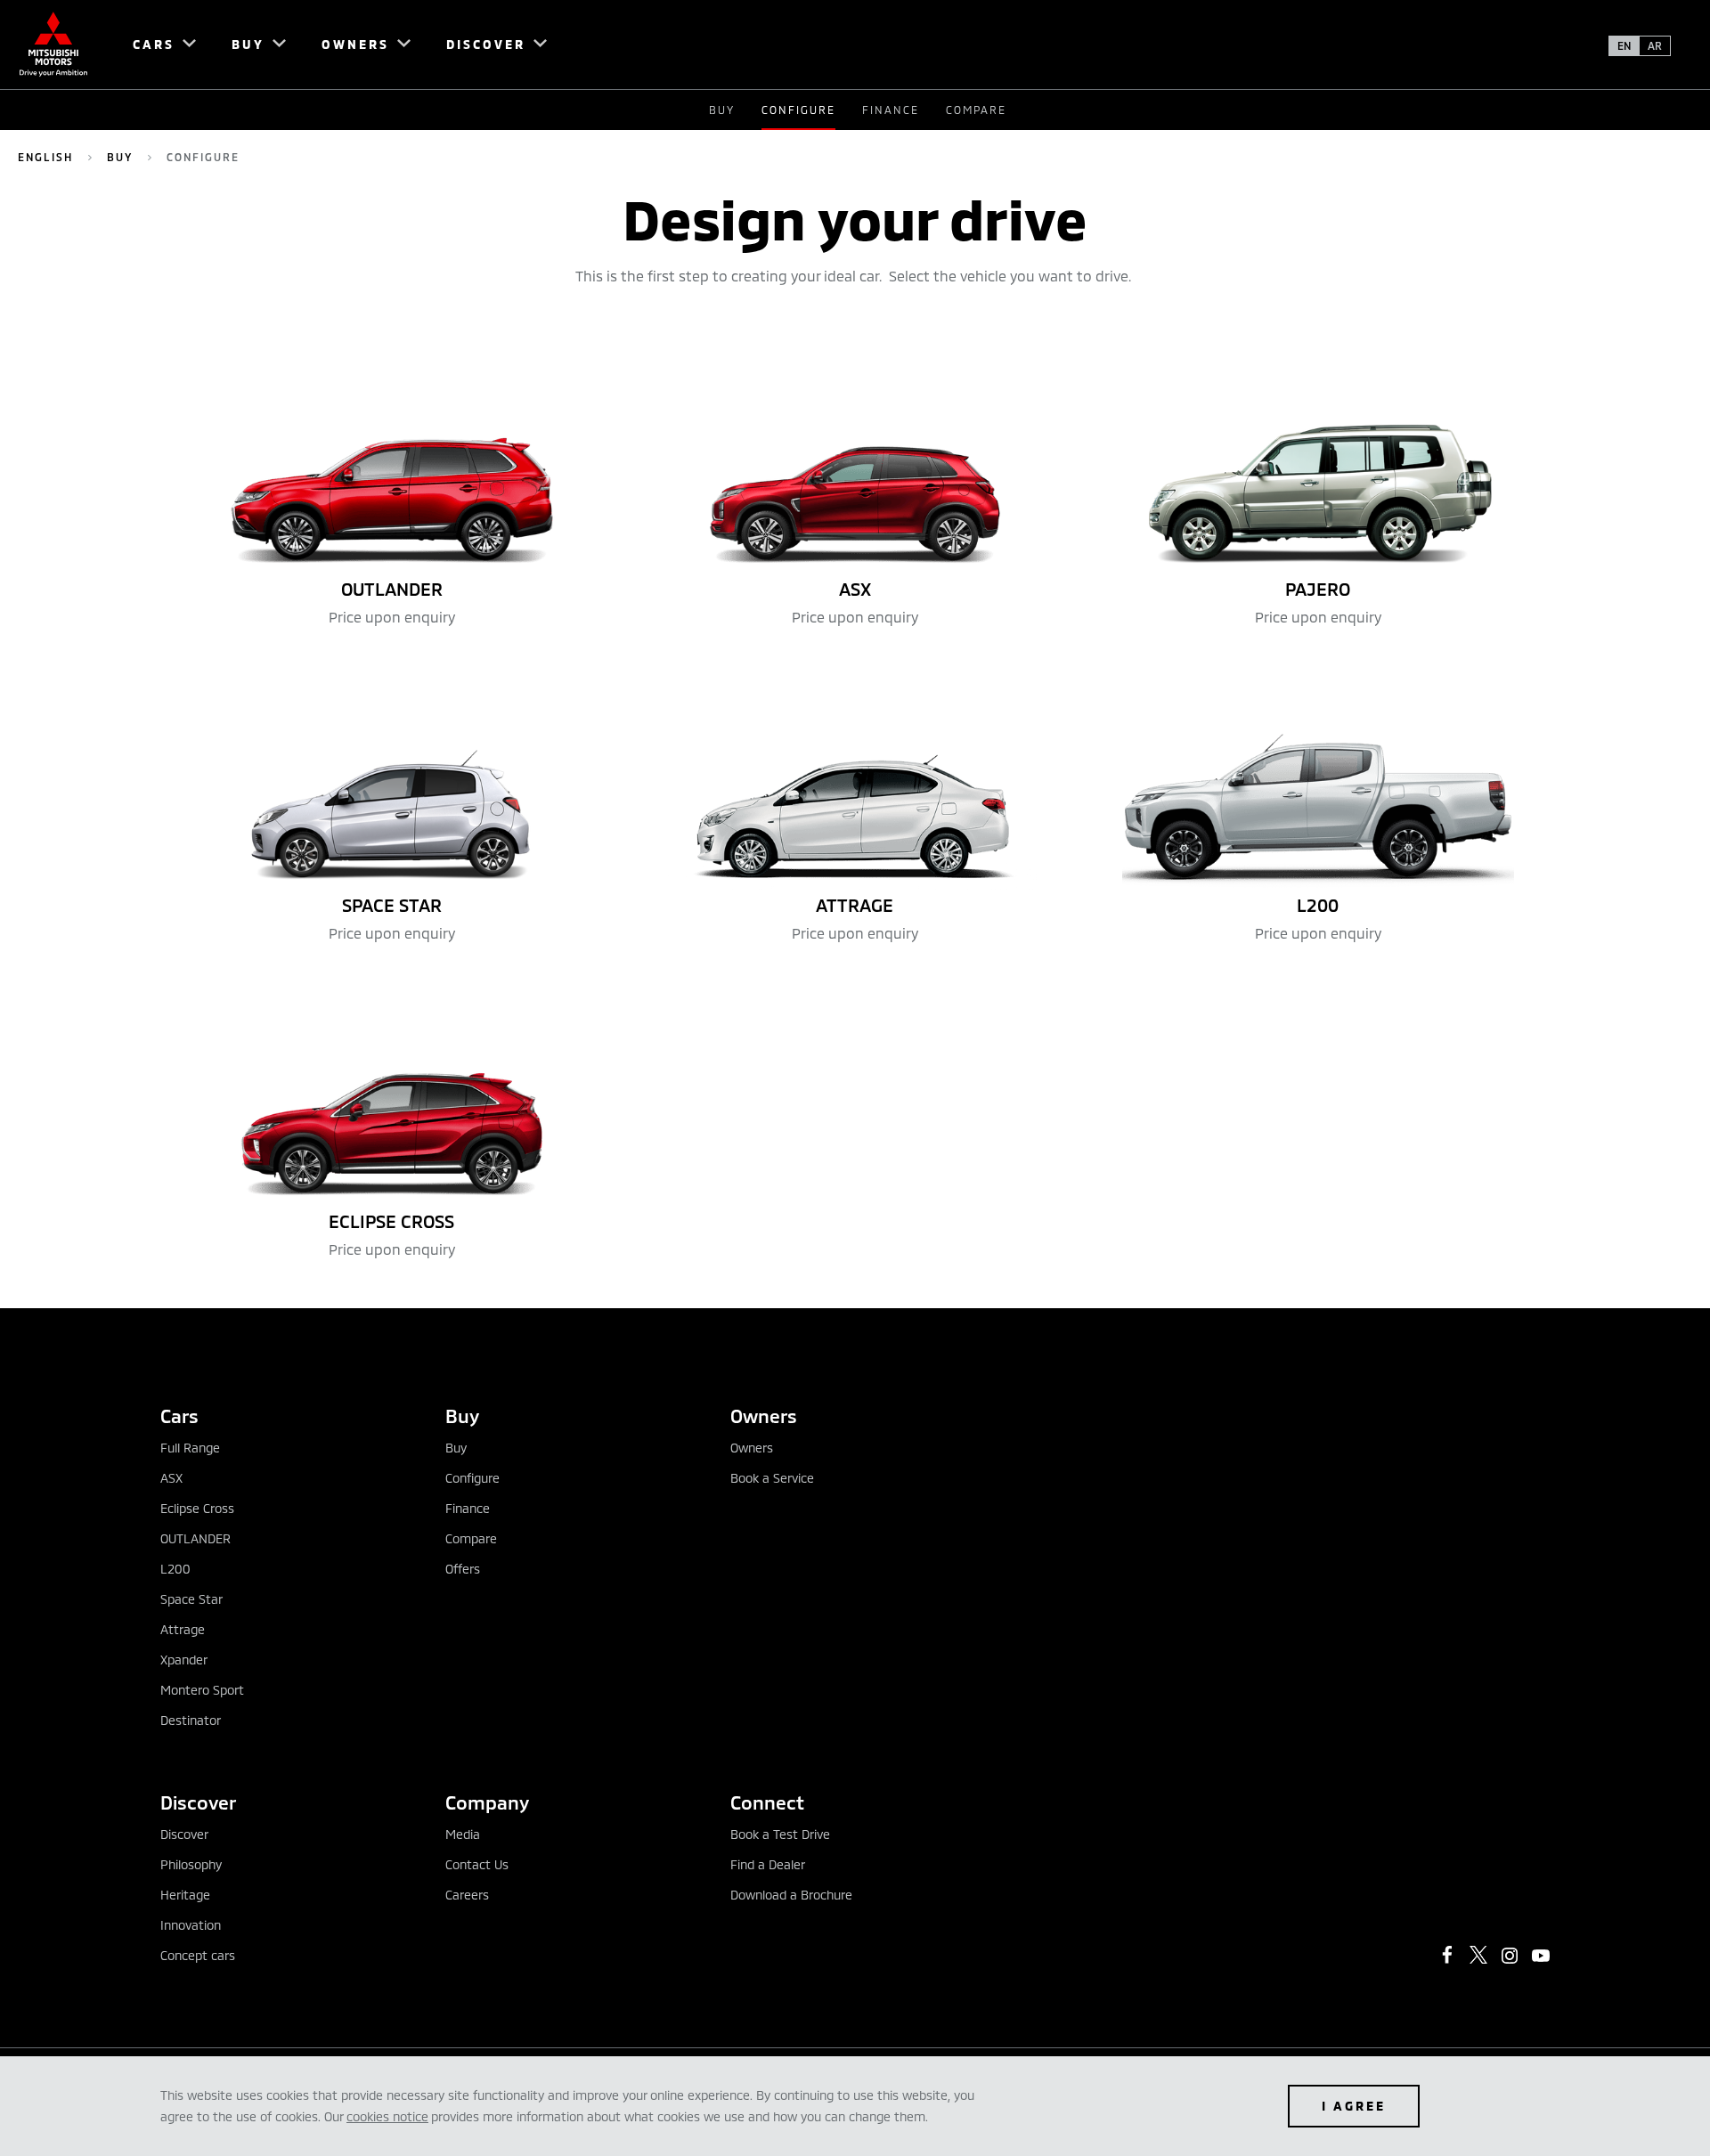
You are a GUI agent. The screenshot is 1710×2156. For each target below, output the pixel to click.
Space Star (191, 1599)
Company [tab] (487, 1802)
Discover (184, 1834)
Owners (752, 1448)
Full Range (190, 1448)
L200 (175, 1569)
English (45, 157)
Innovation (191, 1925)
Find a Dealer (768, 1864)
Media (463, 1834)
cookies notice (387, 2116)
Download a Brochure (791, 1895)
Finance (891, 110)
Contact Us (477, 1864)
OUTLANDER (195, 1538)
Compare (976, 110)
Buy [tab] (462, 1416)
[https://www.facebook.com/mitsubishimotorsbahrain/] (1447, 1955)
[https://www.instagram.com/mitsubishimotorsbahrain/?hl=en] (1510, 1956)
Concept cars (198, 1955)
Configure (472, 1478)
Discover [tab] (198, 1802)
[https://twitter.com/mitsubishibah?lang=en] (1478, 1955)
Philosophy (191, 1864)
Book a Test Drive (780, 1834)
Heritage (185, 1895)
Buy (722, 110)
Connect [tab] (767, 1802)
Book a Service (772, 1478)
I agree (1354, 2106)
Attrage (183, 1629)
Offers (463, 1569)
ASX (171, 1478)
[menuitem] (156, 45)
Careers (467, 1895)
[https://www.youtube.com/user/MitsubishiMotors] (1541, 1956)
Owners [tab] (764, 1416)
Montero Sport (202, 1690)
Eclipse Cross (197, 1508)
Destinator (191, 1720)
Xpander (184, 1660)
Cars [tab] (179, 1416)
